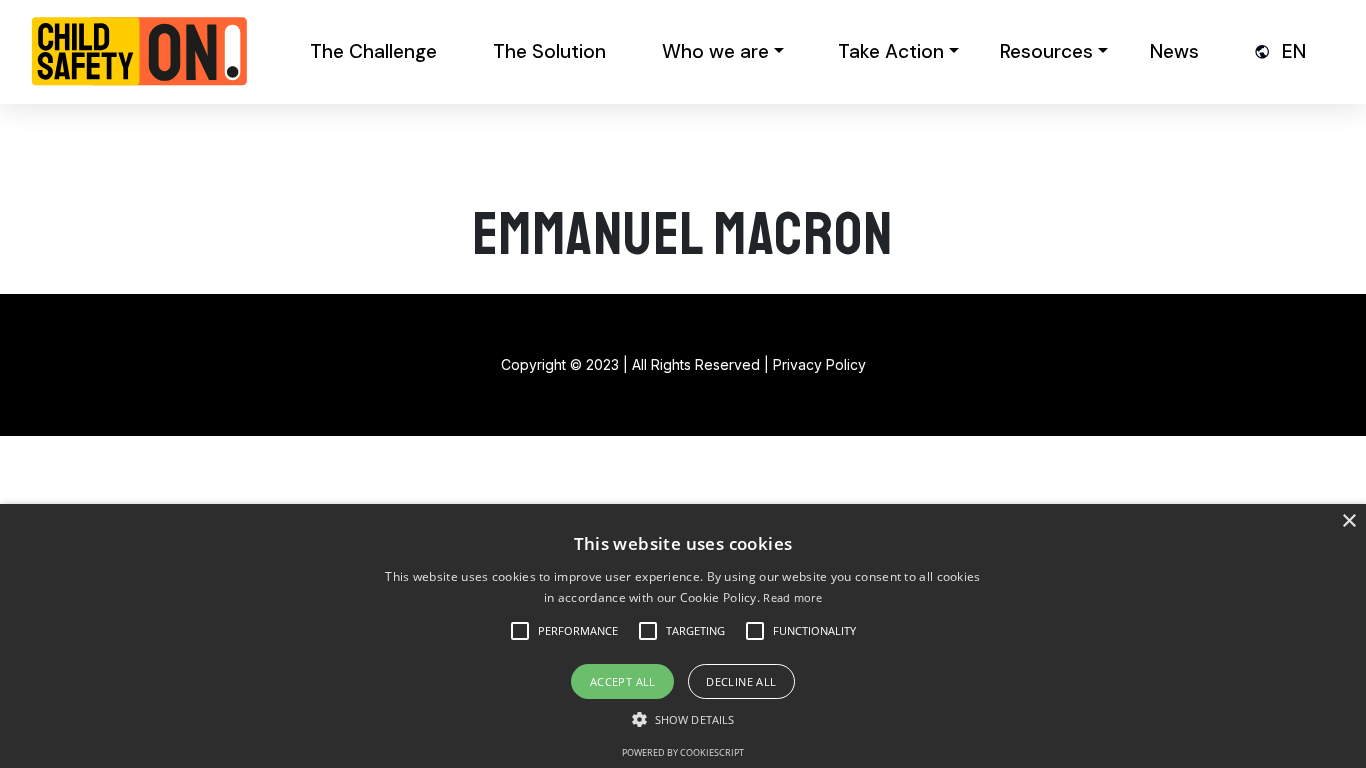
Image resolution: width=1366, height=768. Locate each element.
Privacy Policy (819, 364)
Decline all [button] (741, 681)
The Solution (549, 51)
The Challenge (373, 51)
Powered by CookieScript (683, 752)
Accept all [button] (623, 681)
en (1294, 51)
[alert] (683, 636)
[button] (578, 631)
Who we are (715, 51)
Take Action (891, 51)
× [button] (1348, 521)
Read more (792, 597)
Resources (1046, 51)
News (1174, 51)
